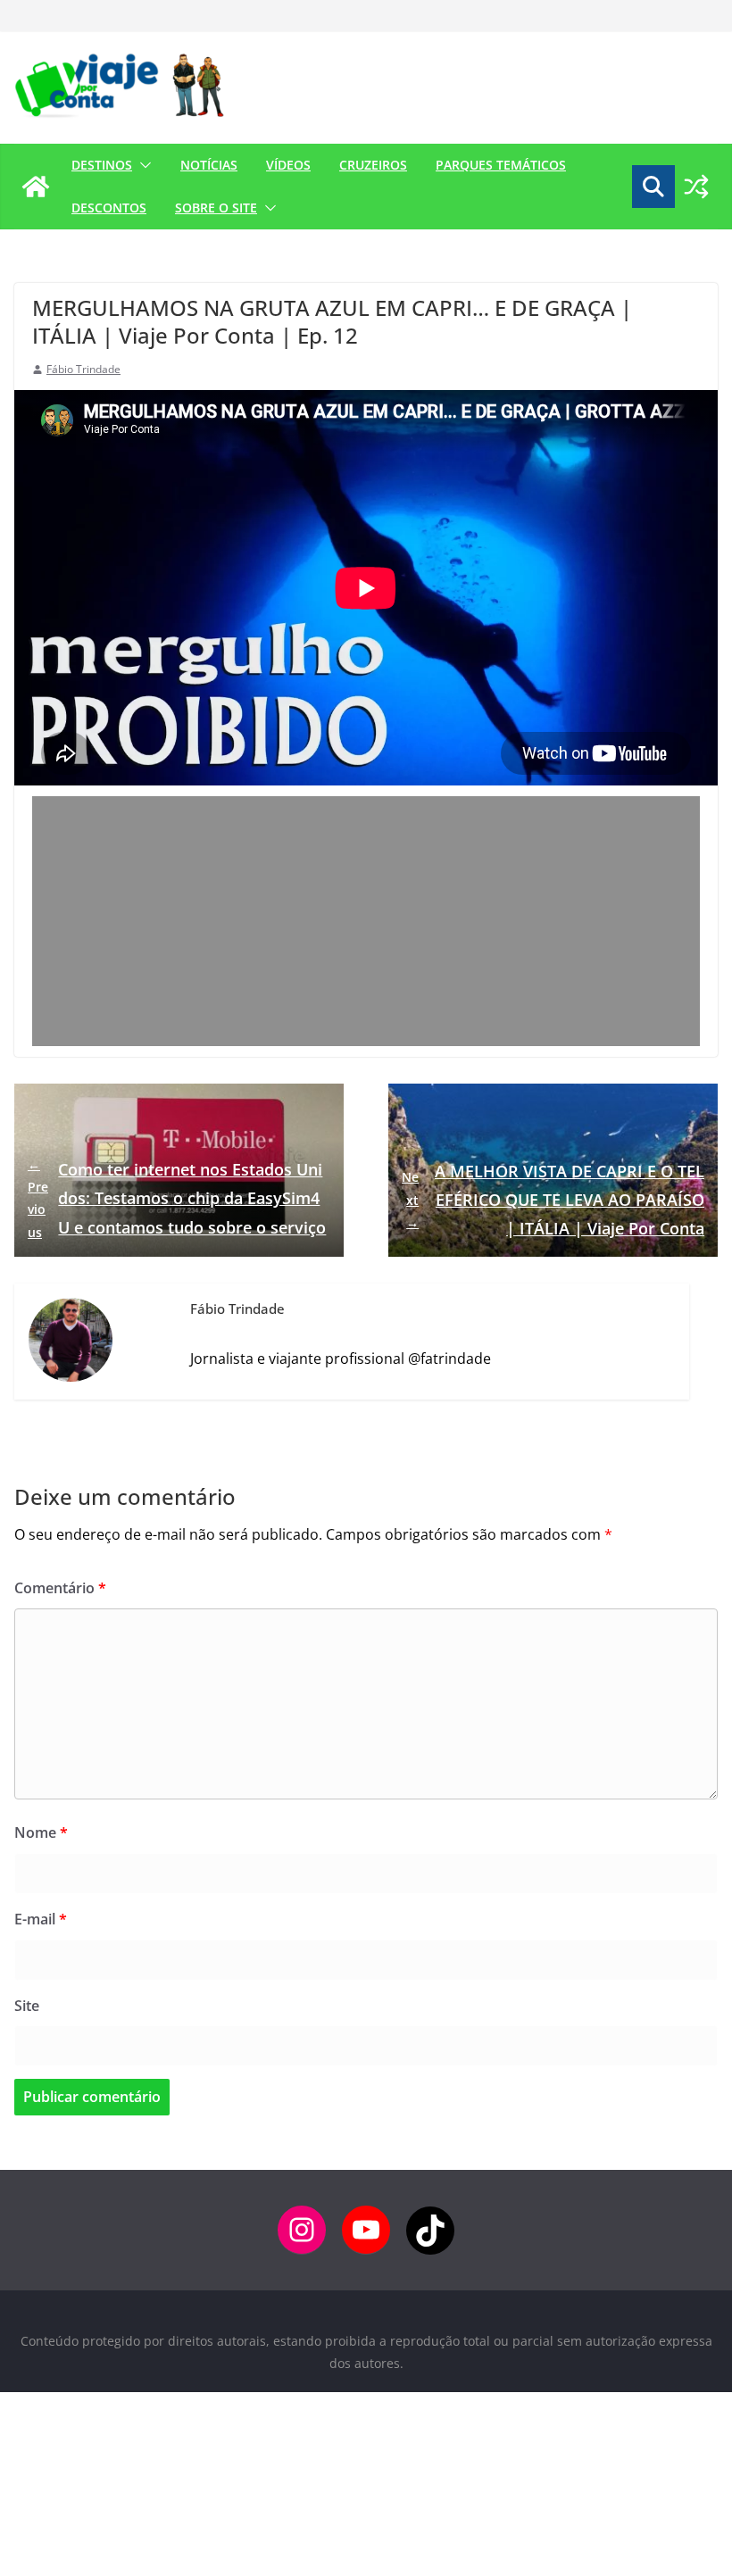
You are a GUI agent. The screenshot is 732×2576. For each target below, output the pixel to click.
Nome (41, 1832)
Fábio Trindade (83, 369)
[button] (142, 165)
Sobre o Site (216, 208)
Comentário (60, 1588)
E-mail (41, 1919)
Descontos (109, 208)
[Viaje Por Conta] (36, 187)
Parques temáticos (501, 165)
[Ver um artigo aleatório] (696, 187)
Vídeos (288, 165)
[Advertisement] (366, 921)
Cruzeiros (373, 165)
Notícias (209, 165)
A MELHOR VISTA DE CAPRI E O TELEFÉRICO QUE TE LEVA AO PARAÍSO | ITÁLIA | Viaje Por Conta (553, 1200)
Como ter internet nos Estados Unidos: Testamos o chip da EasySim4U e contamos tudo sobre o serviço (177, 1198)
